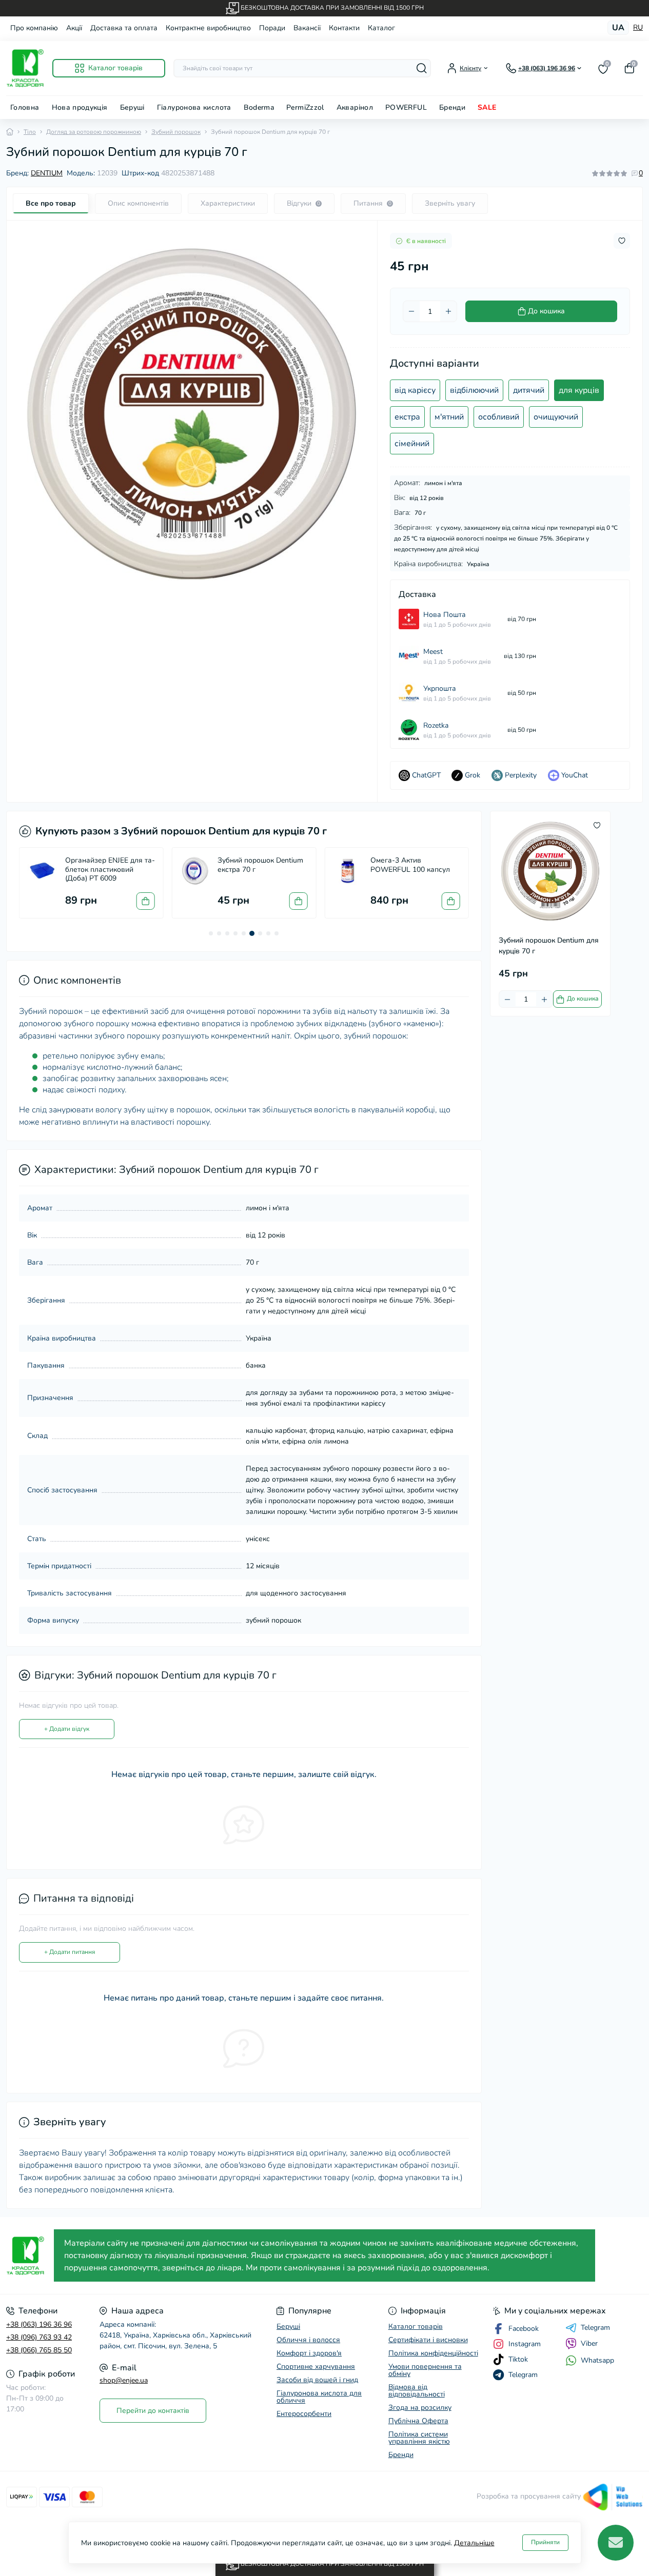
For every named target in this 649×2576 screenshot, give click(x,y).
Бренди (452, 107)
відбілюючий (474, 390)
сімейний (412, 444)
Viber (589, 2343)
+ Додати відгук (67, 1729)
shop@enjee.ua (124, 2380)
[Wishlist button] (622, 241)
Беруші (132, 107)
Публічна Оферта (418, 2421)
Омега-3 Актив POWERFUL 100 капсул (410, 865)
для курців (579, 390)
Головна (25, 107)
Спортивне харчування (316, 2367)
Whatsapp (597, 2360)
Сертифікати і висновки (428, 2340)
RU (638, 28)
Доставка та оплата (124, 28)
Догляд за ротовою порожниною (94, 132)
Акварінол (355, 107)
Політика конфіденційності (433, 2353)
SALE (487, 107)
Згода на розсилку (420, 2408)
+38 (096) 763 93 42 (39, 2337)
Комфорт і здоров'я (309, 2353)
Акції (74, 28)
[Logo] (25, 68)
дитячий (529, 390)
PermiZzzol (305, 107)
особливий (499, 417)
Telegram (595, 2328)
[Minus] (411, 311)
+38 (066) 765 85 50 (39, 2350)
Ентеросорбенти (304, 2414)
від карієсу (415, 390)
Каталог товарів (416, 2327)
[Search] (422, 68)
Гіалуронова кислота (194, 107)
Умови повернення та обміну (425, 2370)
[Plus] (448, 311)
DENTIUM (47, 173)
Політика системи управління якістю (419, 2438)
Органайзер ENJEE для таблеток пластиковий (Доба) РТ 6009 (110, 870)
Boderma (259, 107)
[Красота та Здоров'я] (27, 2256)
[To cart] (146, 901)
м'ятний (449, 417)
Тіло (30, 132)
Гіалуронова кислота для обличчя (319, 2397)
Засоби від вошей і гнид (317, 2380)
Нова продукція (80, 107)
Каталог (381, 28)
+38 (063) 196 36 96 (39, 2324)
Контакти (344, 28)
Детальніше (474, 2543)
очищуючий (556, 417)
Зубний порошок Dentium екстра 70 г (260, 865)
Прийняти (545, 2542)
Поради (272, 28)
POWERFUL (406, 107)
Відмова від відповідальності (417, 2391)
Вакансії (307, 28)
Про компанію (34, 28)
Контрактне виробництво (208, 28)
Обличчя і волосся (308, 2340)
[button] (211, 933)
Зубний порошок (176, 132)
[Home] (10, 132)
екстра (407, 417)
